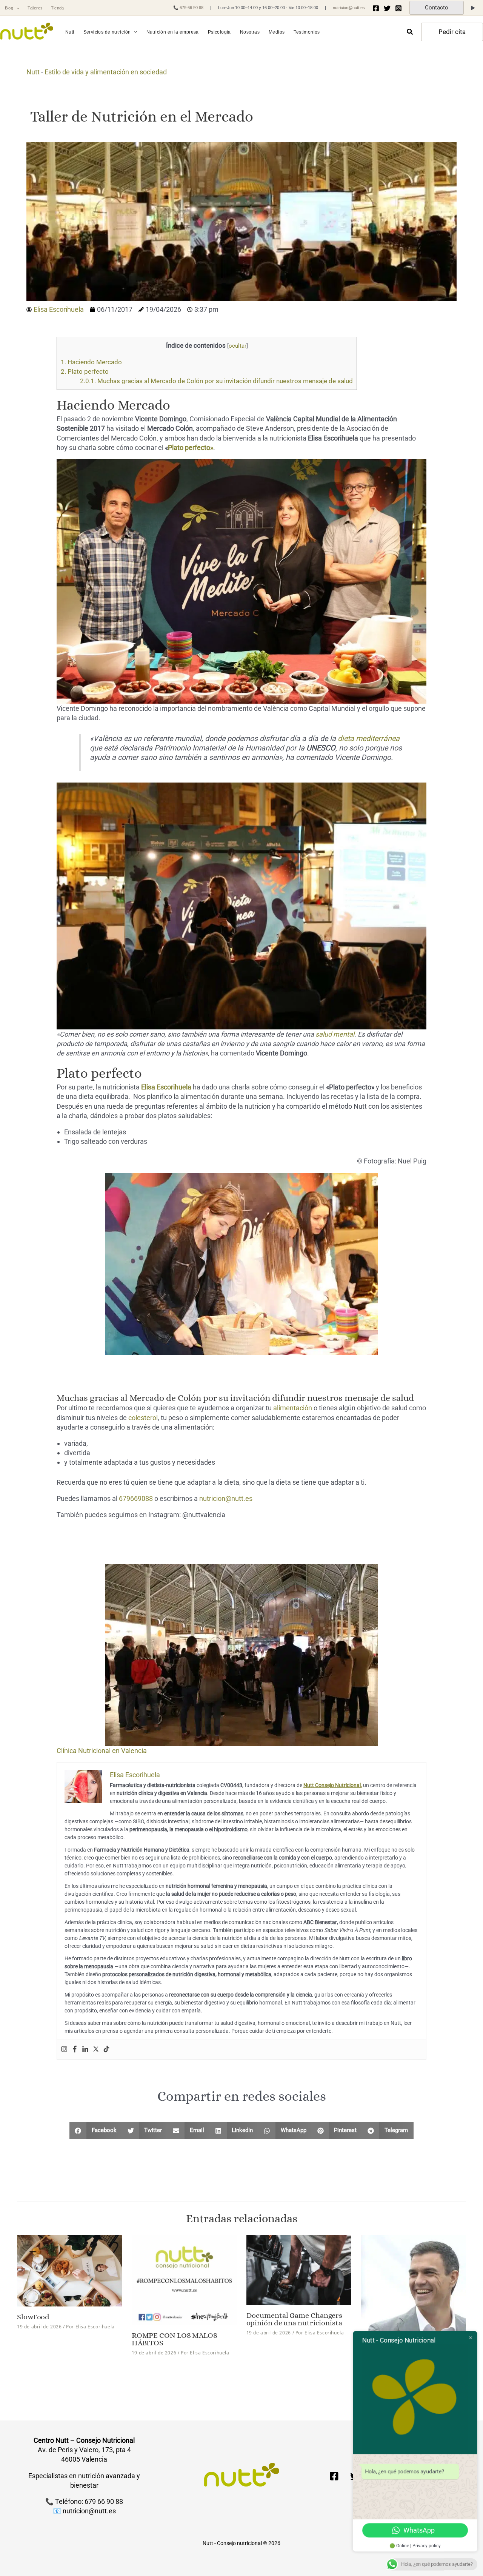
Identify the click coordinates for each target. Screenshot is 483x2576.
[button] (16, 8)
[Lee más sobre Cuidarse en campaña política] (413, 2296)
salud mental (335, 1034)
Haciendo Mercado (91, 362)
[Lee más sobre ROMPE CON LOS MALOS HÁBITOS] (184, 2279)
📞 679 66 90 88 (188, 8)
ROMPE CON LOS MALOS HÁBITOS (175, 2339)
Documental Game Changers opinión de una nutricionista (295, 2319)
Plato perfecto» (191, 448)
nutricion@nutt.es (349, 8)
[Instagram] (398, 8)
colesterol (143, 1418)
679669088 (136, 1498)
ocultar (238, 346)
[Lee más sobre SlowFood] (70, 2270)
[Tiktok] (106, 2050)
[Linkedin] (85, 2050)
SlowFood (33, 2317)
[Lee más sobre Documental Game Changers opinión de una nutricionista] (299, 2269)
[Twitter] (387, 8)
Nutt (33, 72)
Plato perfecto (85, 371)
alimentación (293, 1408)
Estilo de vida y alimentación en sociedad (106, 72)
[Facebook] (376, 8)
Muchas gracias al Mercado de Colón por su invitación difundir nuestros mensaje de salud (216, 381)
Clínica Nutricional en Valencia (102, 1751)
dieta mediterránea (369, 739)
